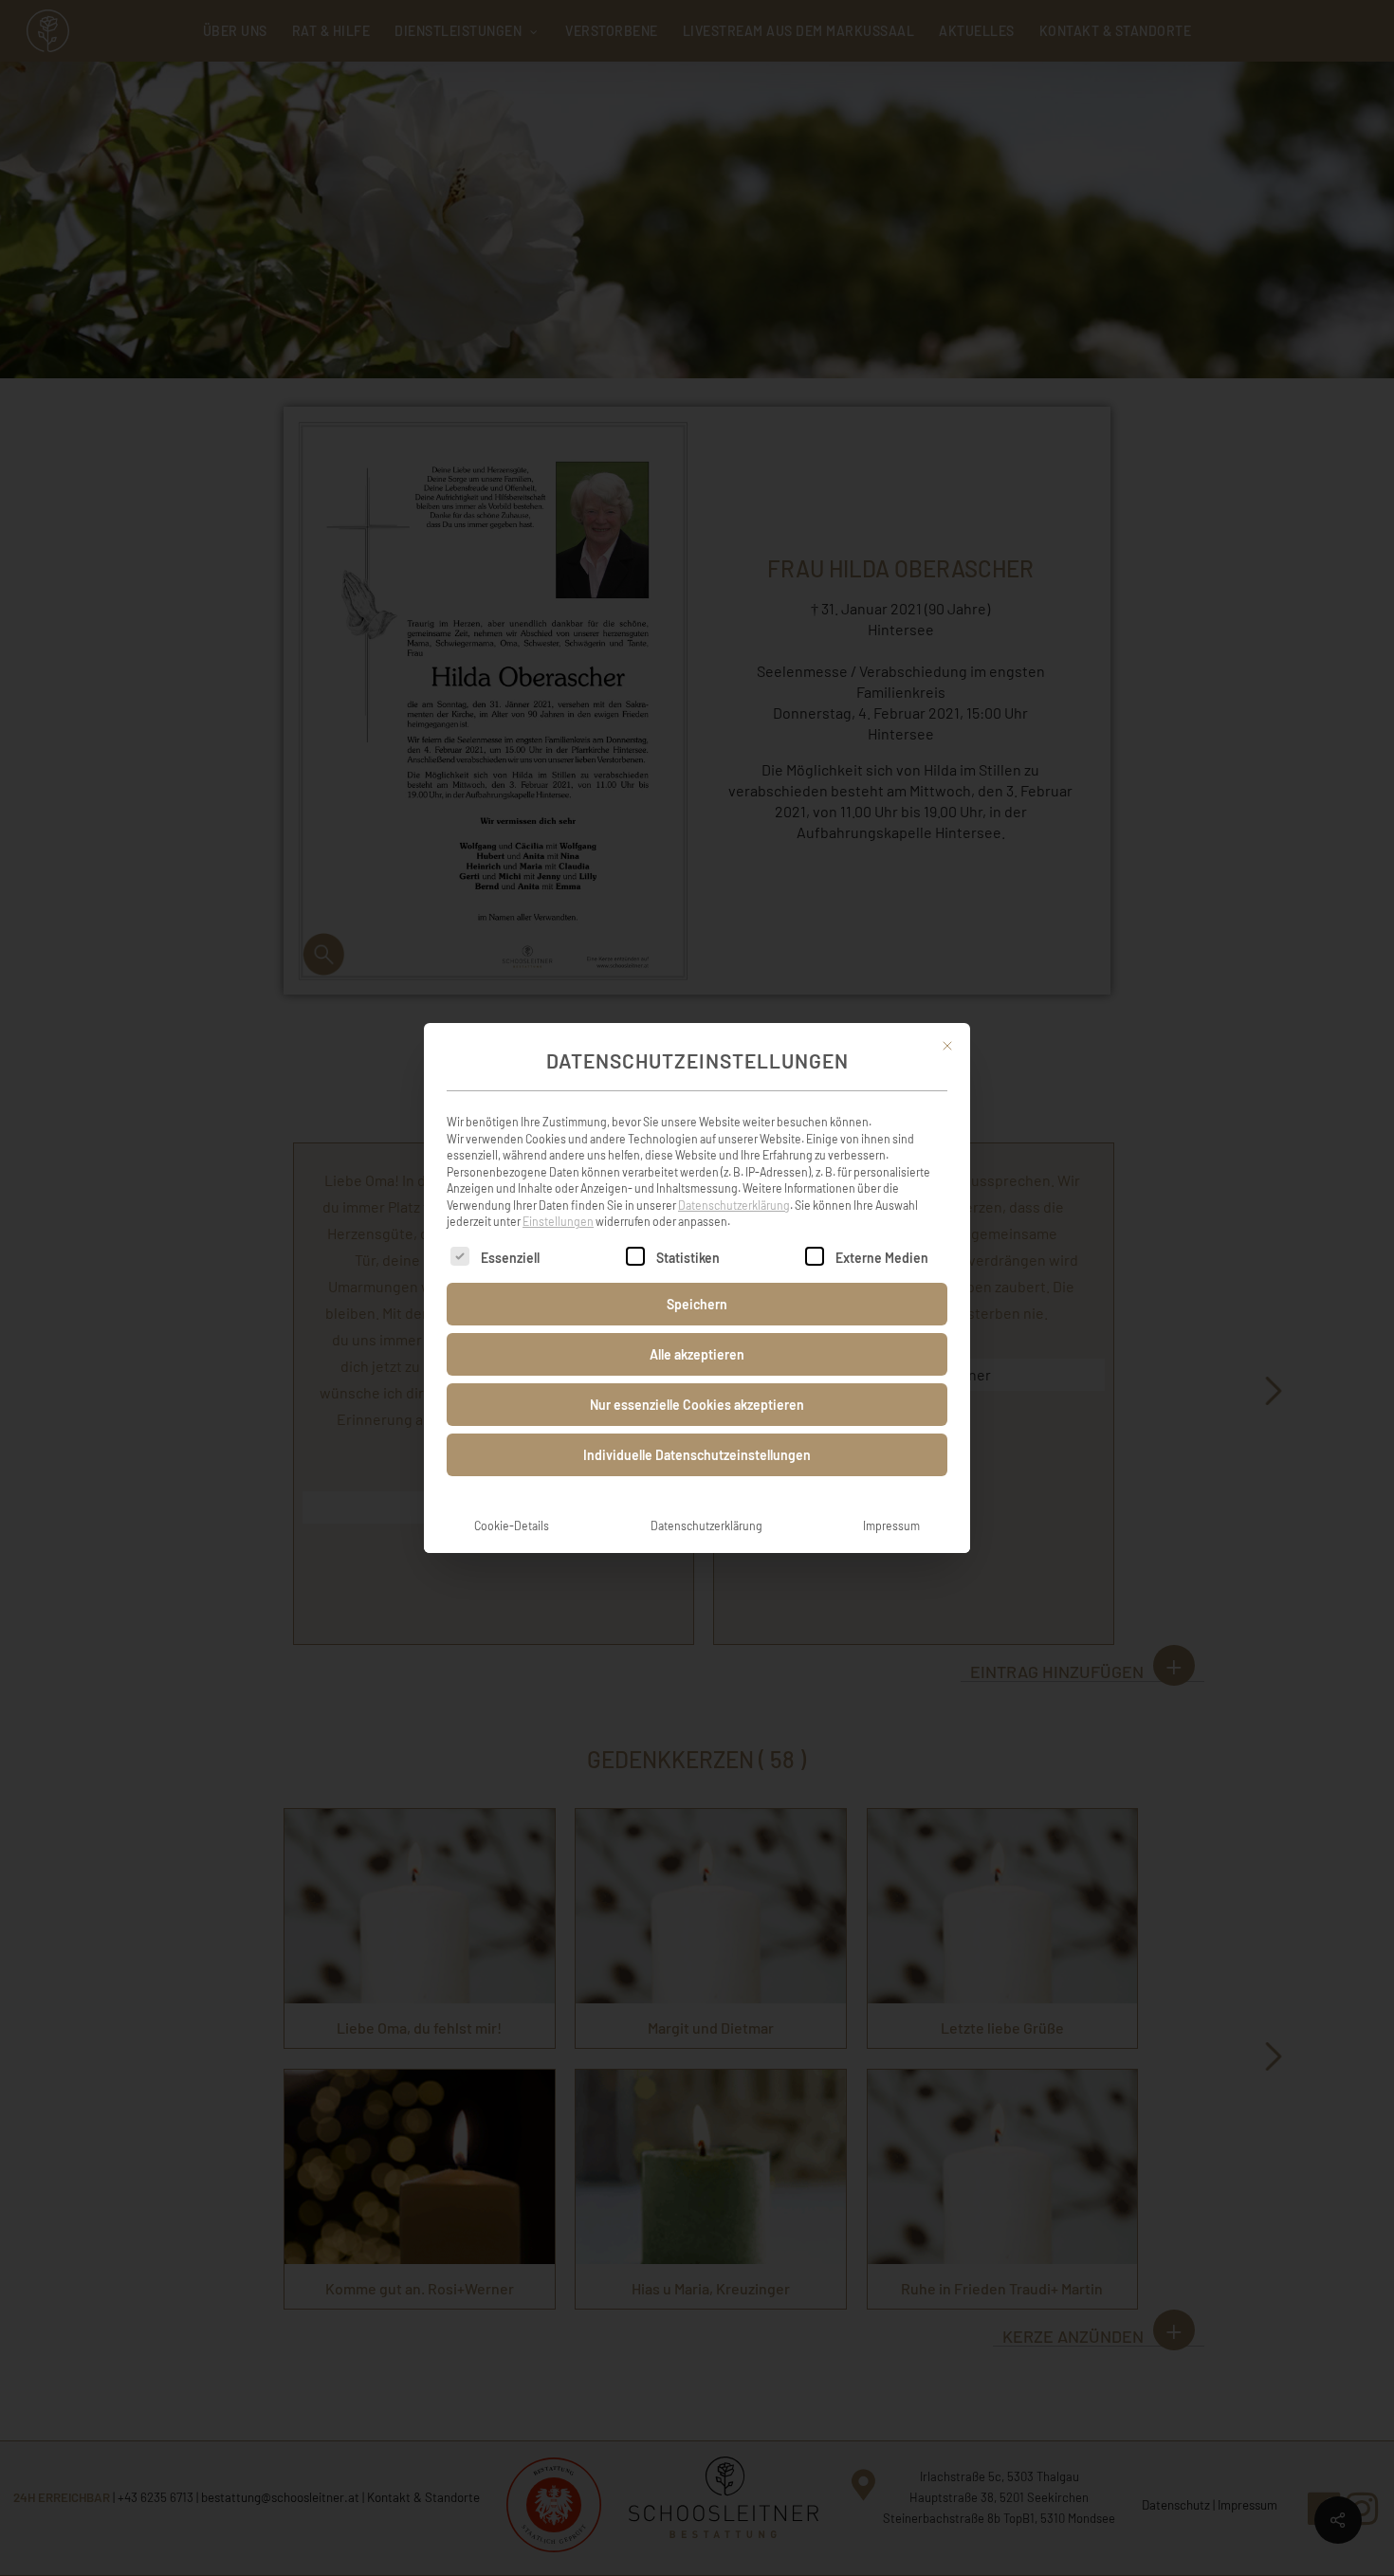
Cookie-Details (512, 1526)
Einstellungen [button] (558, 1221)
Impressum (891, 1526)
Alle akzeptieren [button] (697, 1354)
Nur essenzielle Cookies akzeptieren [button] (697, 1405)
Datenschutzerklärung (734, 1205)
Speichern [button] (697, 1304)
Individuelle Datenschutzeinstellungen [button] (697, 1455)
